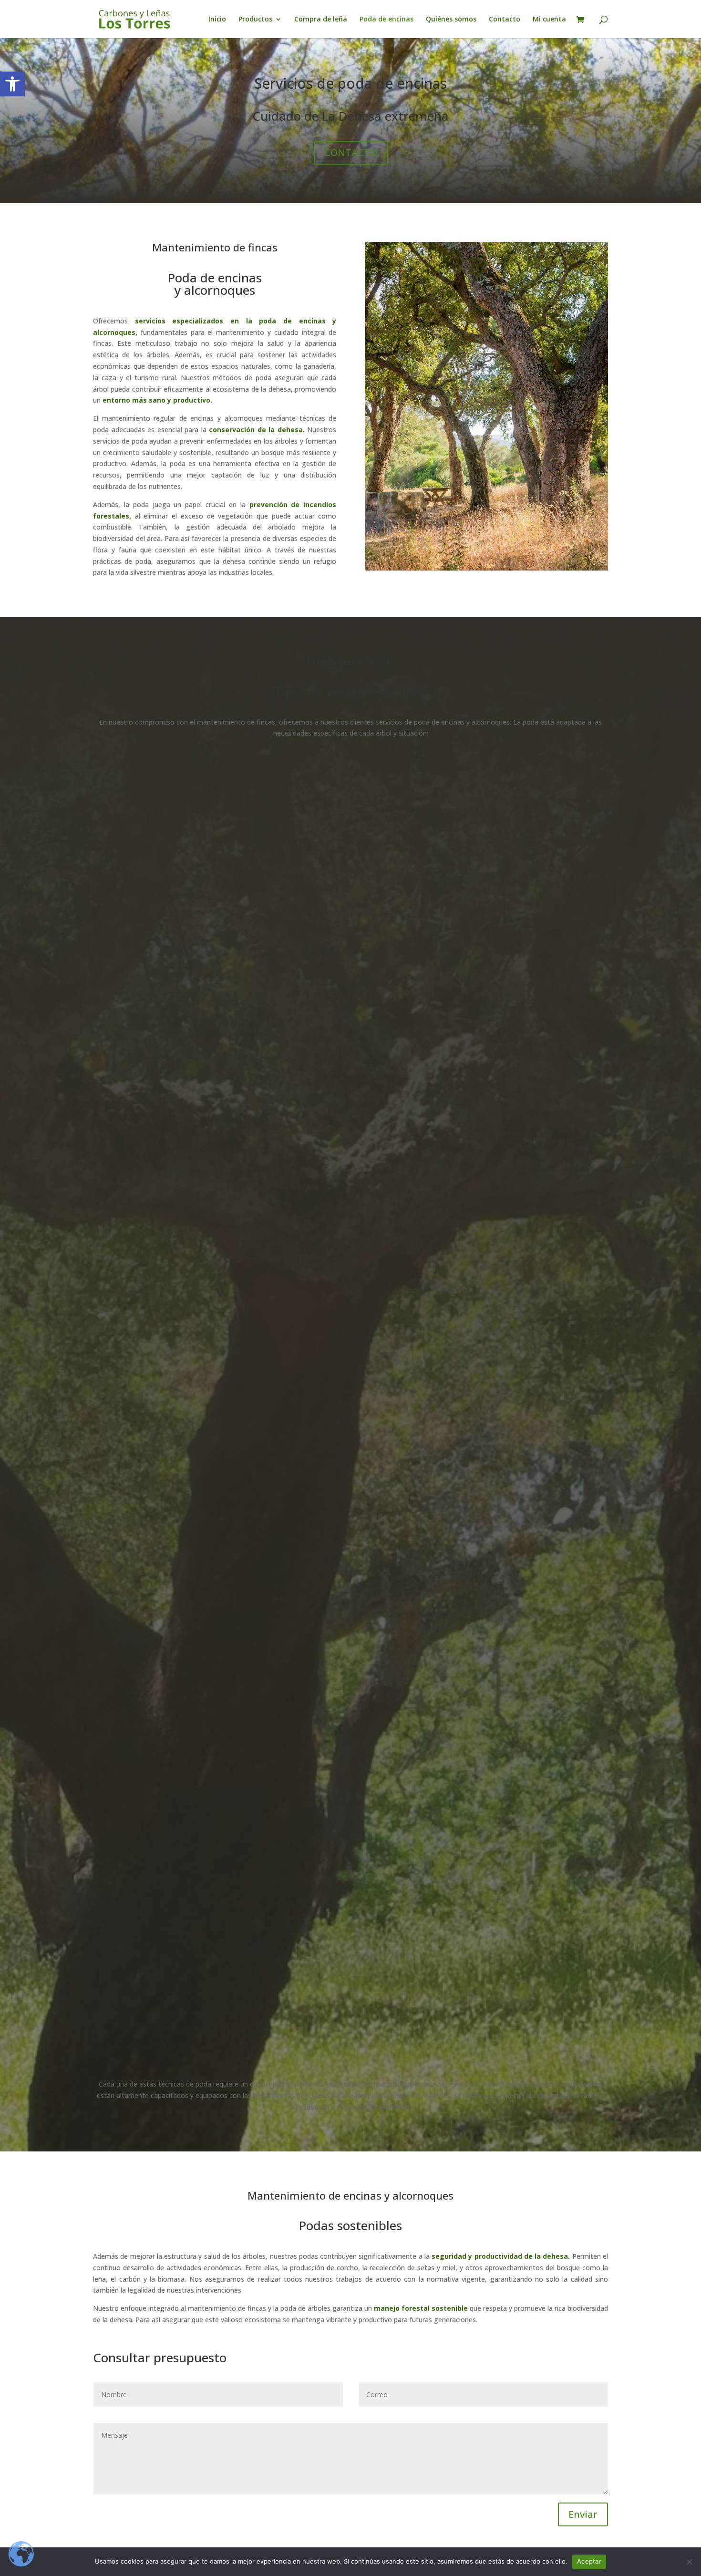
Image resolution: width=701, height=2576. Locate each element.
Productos (255, 20)
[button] (12, 84)
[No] (689, 2562)
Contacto (505, 20)
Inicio (217, 20)
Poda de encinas (387, 20)
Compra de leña (321, 20)
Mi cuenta (549, 20)
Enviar (583, 2514)
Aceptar (589, 2561)
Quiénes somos (451, 20)
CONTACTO (351, 152)
